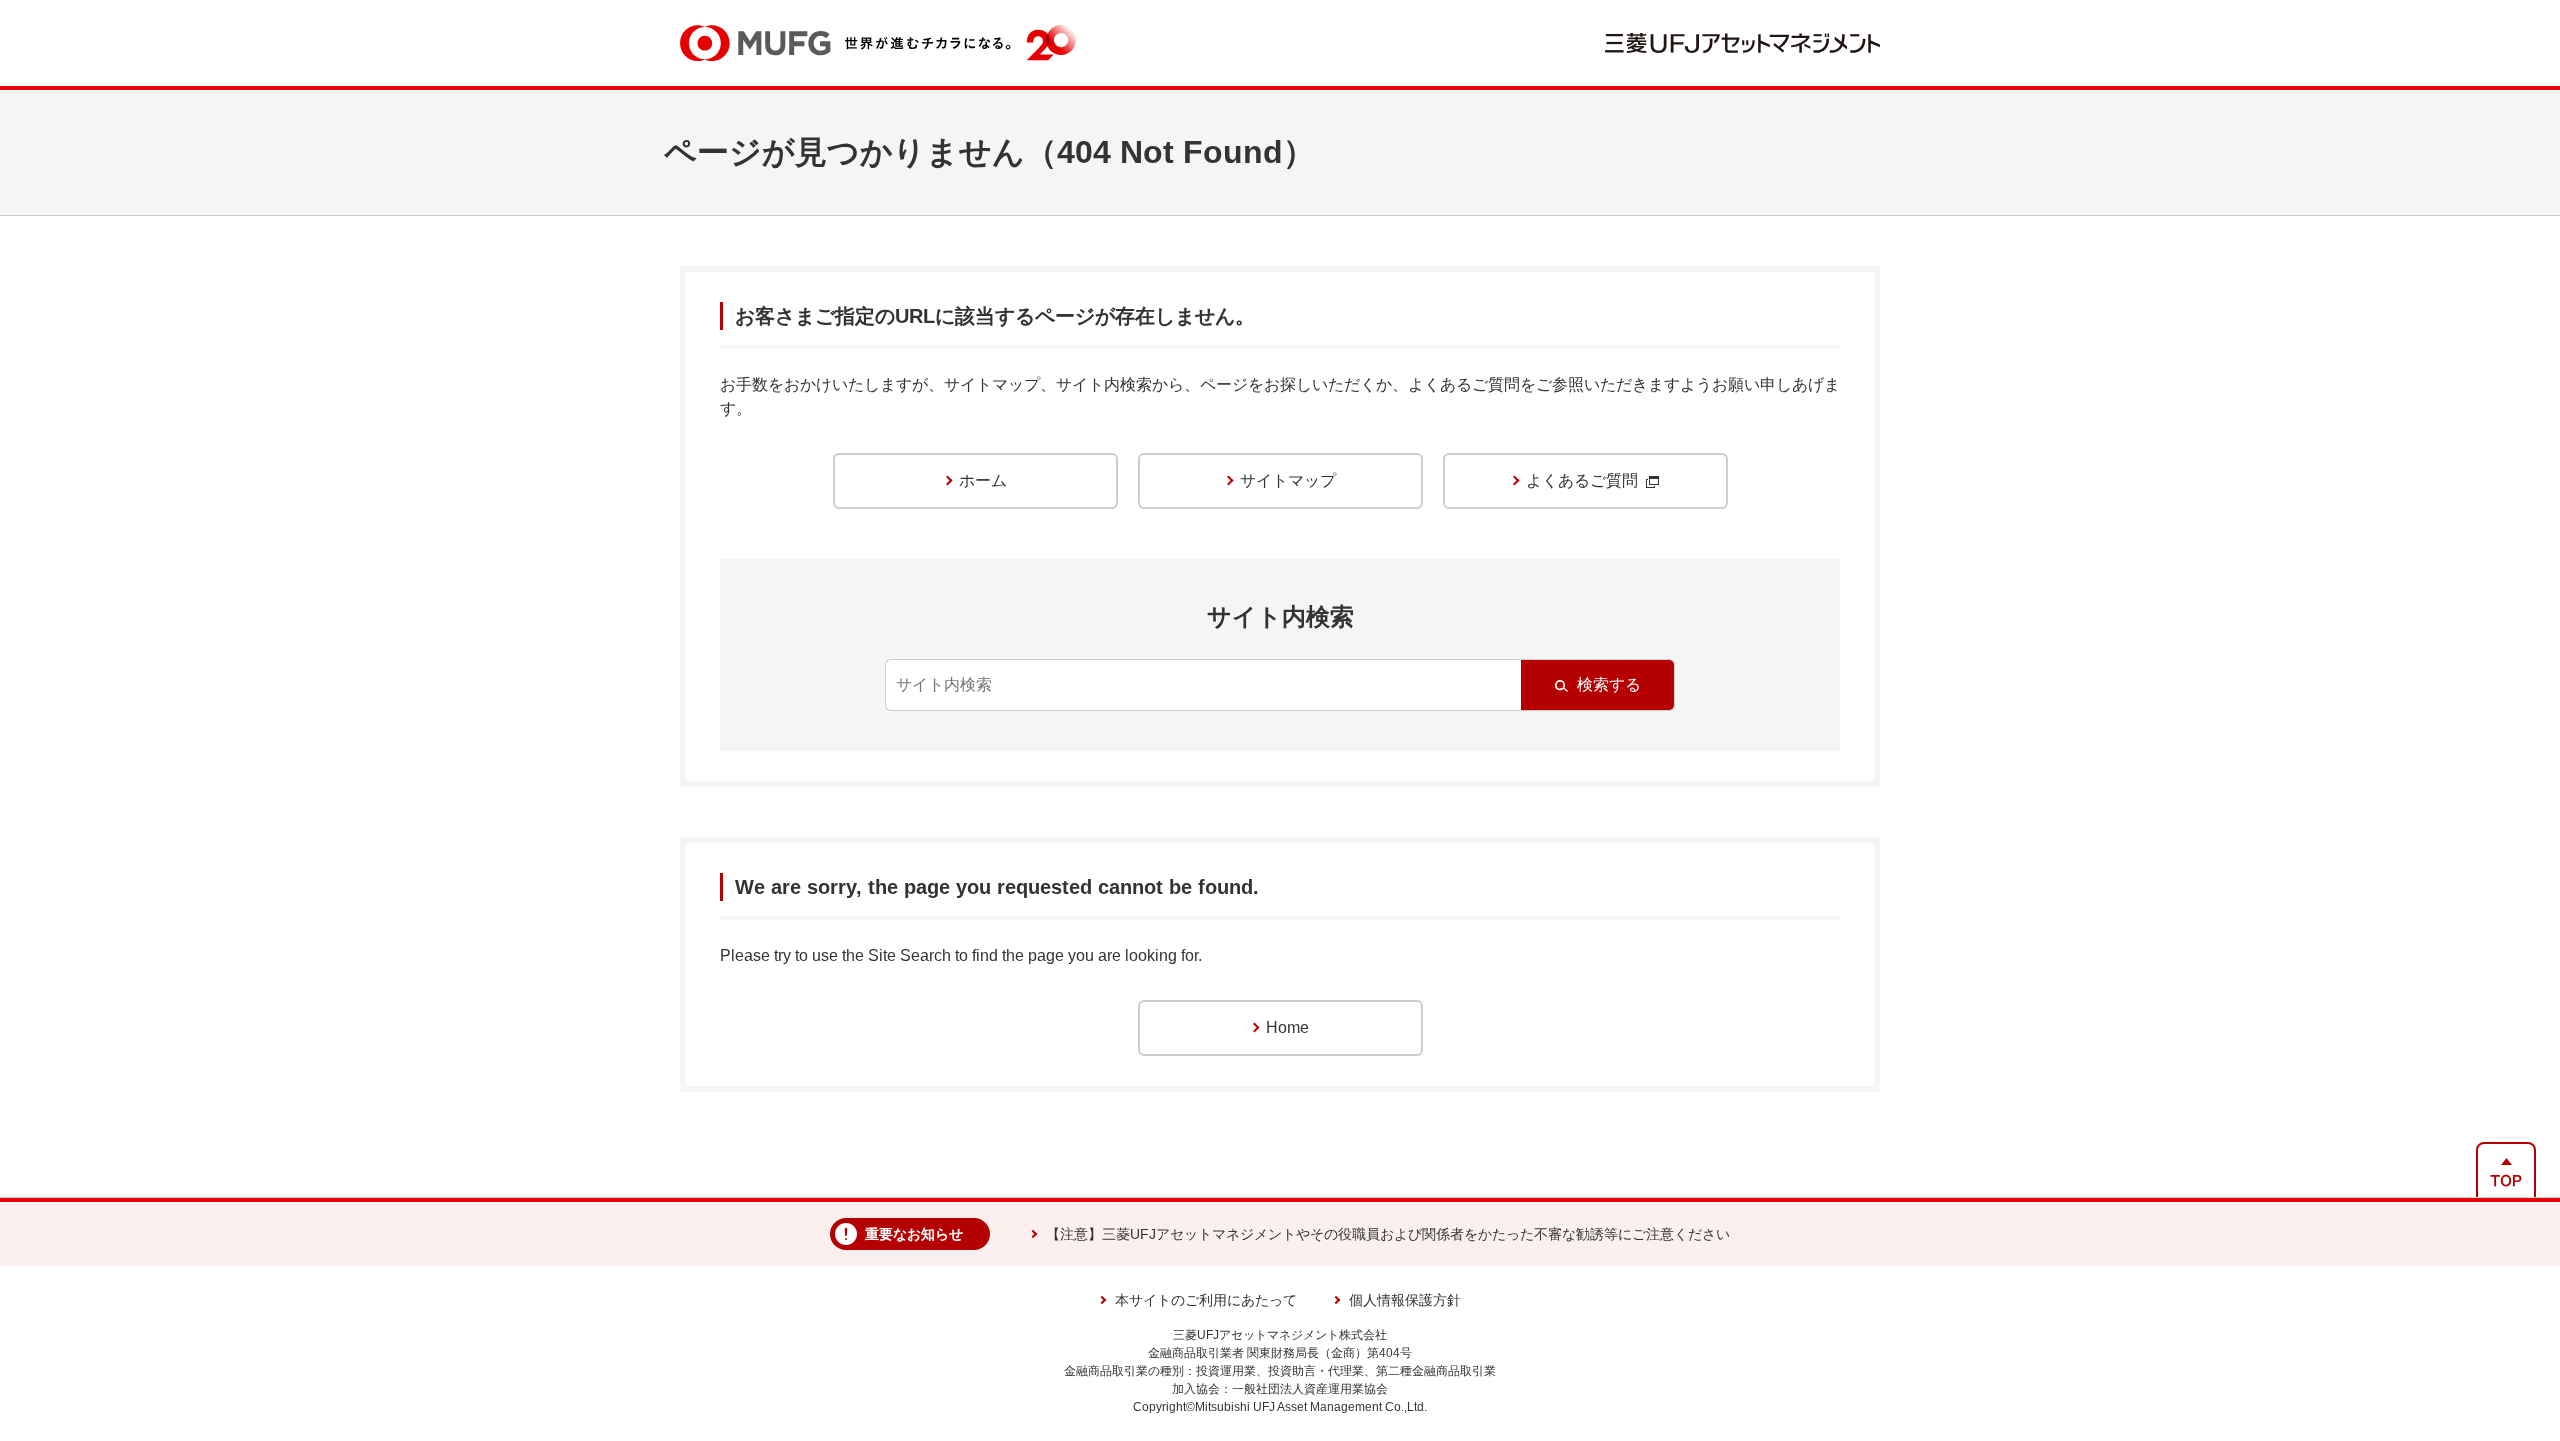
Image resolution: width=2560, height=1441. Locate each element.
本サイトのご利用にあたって (1206, 1300)
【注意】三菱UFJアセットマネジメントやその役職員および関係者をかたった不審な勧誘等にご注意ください (1388, 1234)
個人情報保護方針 (1405, 1300)
